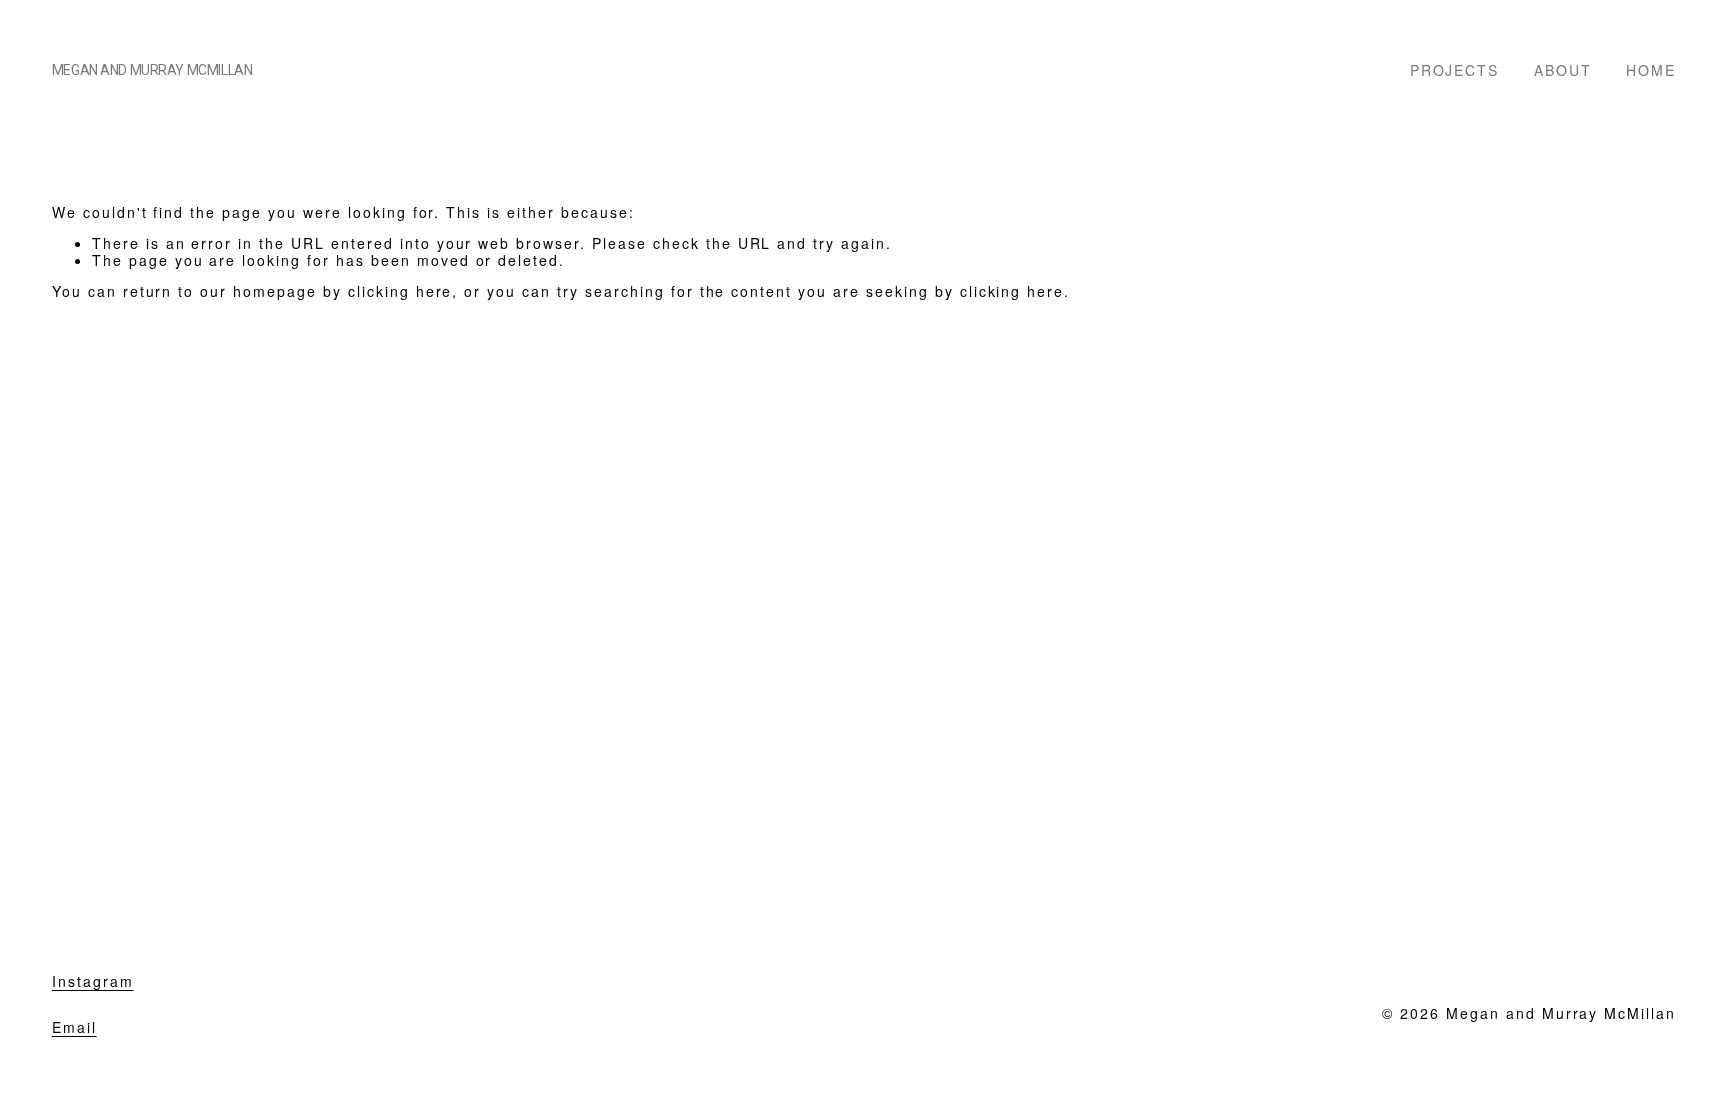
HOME (1651, 69)
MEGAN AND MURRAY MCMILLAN (152, 70)
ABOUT (1563, 69)
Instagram (93, 981)
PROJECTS (1455, 69)
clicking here (400, 291)
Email (74, 1027)
